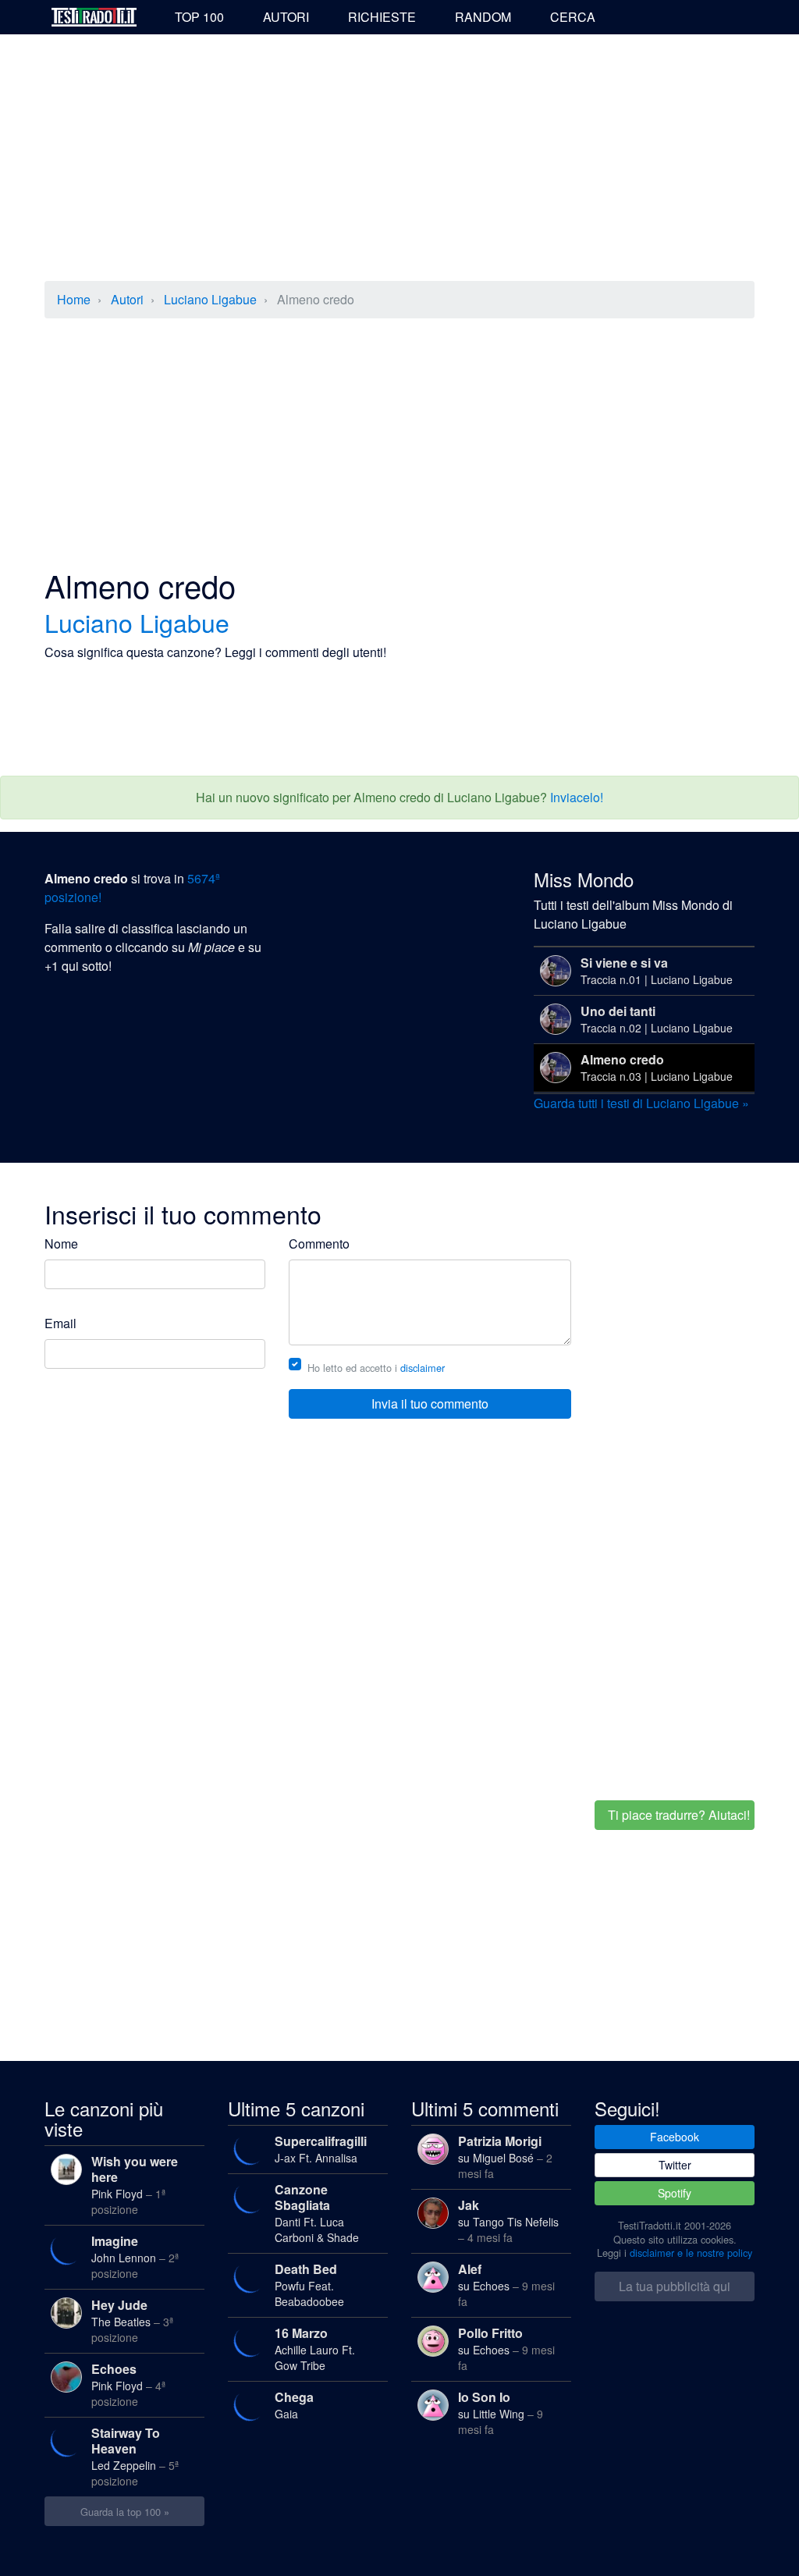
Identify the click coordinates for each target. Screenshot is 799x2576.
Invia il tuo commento (430, 1403)
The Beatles (132, 2320)
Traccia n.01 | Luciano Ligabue (657, 970)
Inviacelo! (577, 797)
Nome (61, 1244)
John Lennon (135, 2256)
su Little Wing (501, 2413)
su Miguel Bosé (505, 2157)
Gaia (294, 2405)
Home (74, 299)
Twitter (675, 2165)
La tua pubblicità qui (675, 2286)
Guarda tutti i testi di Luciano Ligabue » (641, 1103)
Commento (319, 1244)
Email (60, 1323)
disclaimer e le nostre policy (691, 2253)
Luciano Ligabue (210, 299)
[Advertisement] (399, 159)
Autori (286, 17)
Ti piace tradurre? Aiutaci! (679, 1815)
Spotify (675, 2193)
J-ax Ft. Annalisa (321, 2149)
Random (483, 17)
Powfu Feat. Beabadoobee (309, 2285)
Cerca (573, 17)
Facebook (675, 2137)
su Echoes (506, 2285)
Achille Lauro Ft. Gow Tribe (315, 2349)
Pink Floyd (135, 2185)
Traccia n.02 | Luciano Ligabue (657, 1019)
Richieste (382, 17)
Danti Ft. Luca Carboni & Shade (317, 2213)
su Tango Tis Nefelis (508, 2221)
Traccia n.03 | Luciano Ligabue (657, 1067)
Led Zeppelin (135, 2456)
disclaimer (423, 1368)
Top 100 (199, 17)
